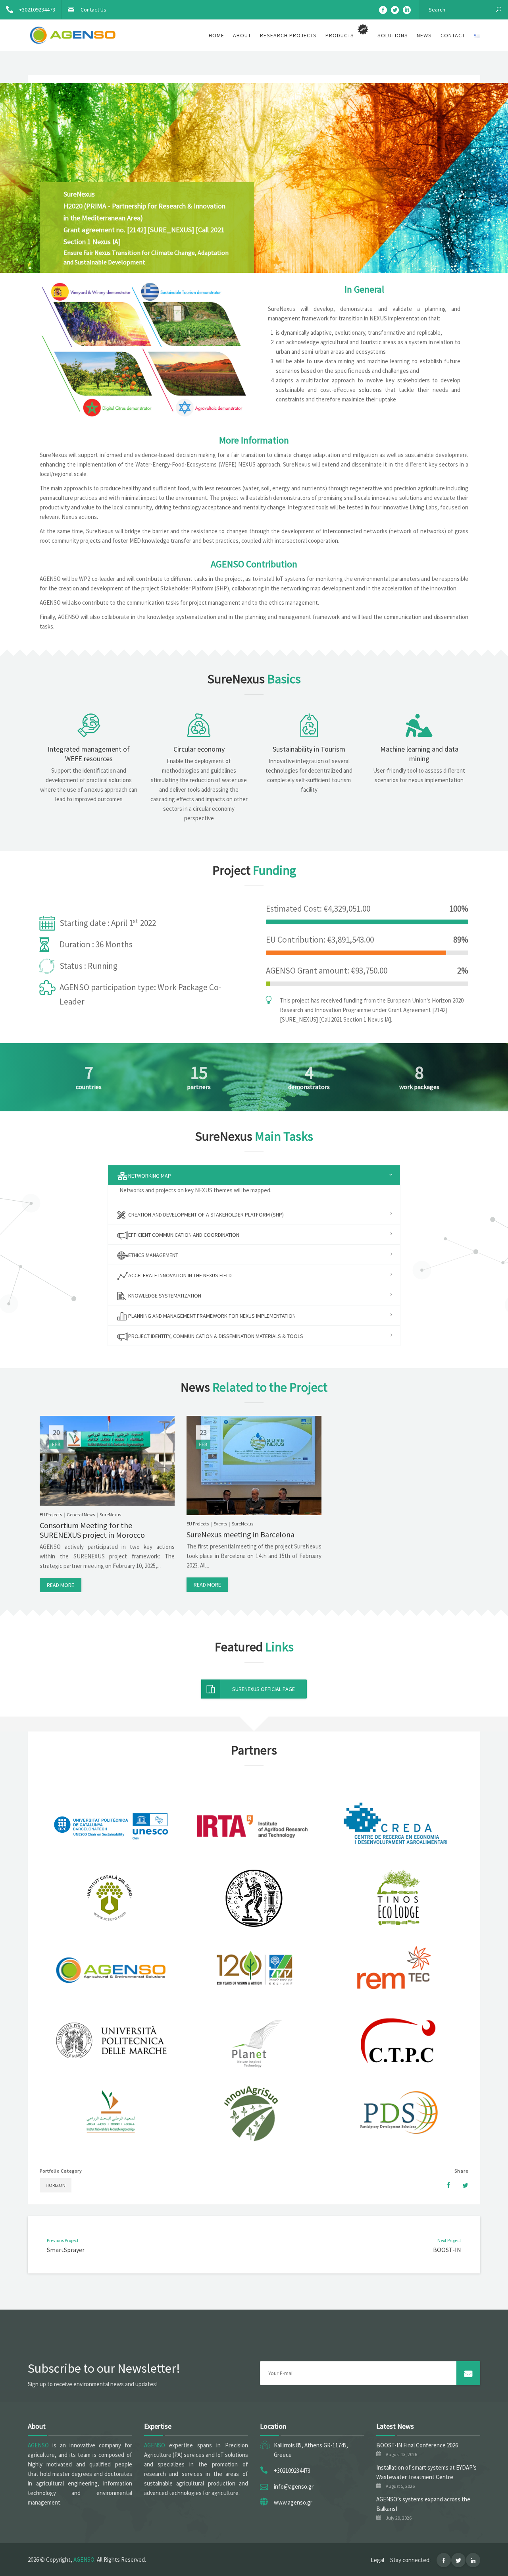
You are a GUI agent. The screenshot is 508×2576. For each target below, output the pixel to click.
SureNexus (110, 1515)
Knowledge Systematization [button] (164, 1296)
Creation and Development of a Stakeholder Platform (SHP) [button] (205, 1215)
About (242, 35)
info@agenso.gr (294, 2486)
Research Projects (288, 35)
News (424, 35)
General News (81, 1515)
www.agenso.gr (293, 2502)
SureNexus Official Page (264, 1689)
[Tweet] (461, 2185)
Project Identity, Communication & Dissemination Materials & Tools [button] (215, 1336)
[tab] (254, 1175)
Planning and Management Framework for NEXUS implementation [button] (211, 1316)
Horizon (56, 2185)
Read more (61, 1585)
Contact (453, 35)
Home (216, 35)
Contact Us (93, 10)
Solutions (393, 35)
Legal (377, 2560)
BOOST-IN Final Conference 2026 (417, 2445)
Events (220, 1524)
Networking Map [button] (149, 1176)
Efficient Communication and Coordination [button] (183, 1235)
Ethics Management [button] (153, 1255)
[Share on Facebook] (444, 2185)
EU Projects (51, 1515)
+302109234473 (37, 10)
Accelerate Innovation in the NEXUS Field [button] (179, 1275)
